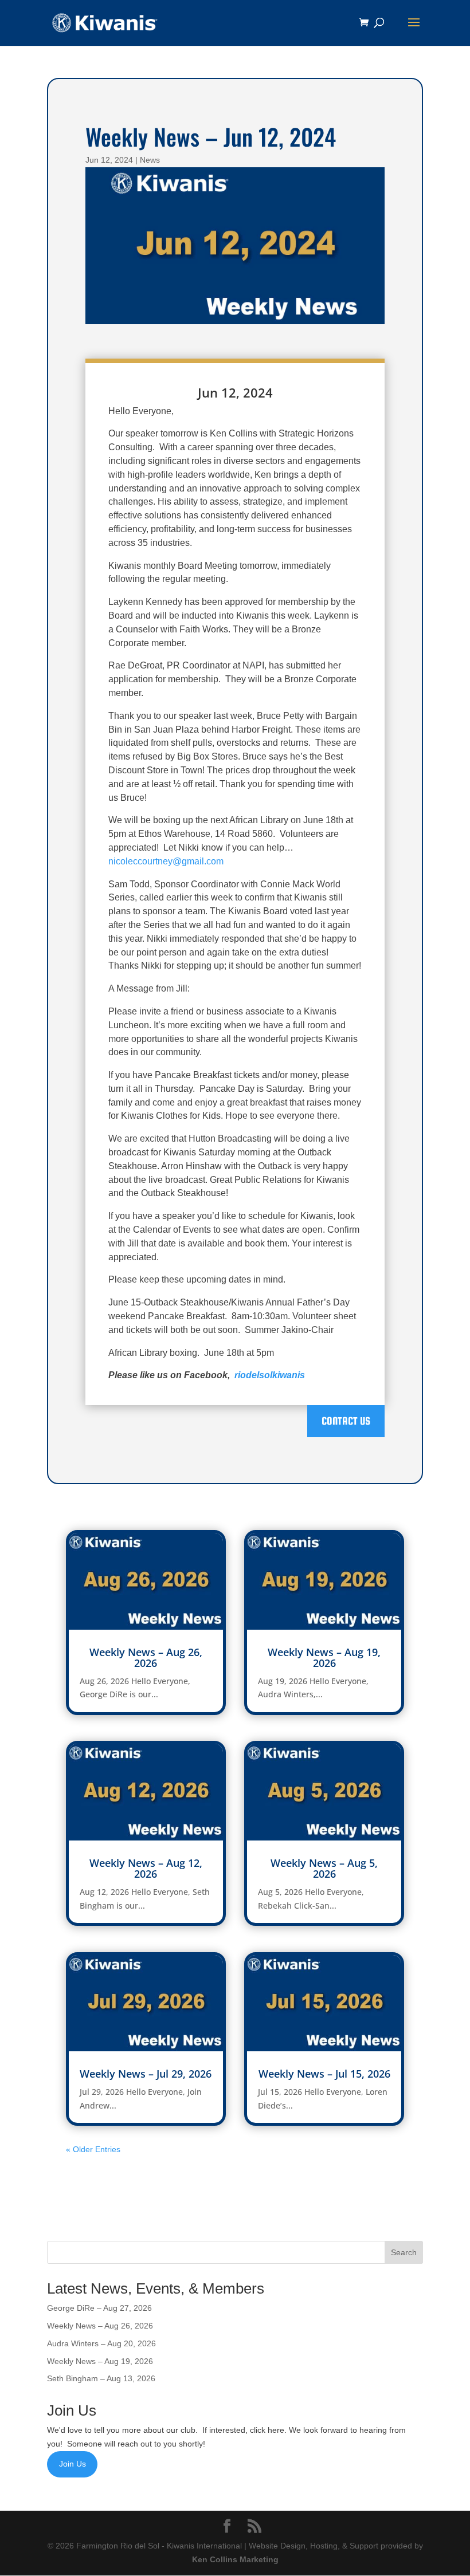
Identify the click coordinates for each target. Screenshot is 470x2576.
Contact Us (346, 1421)
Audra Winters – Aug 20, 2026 (101, 2343)
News (150, 160)
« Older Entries (93, 2149)
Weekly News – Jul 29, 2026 (146, 2074)
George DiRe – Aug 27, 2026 (99, 2308)
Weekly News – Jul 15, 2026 (324, 2074)
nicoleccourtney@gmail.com (166, 861)
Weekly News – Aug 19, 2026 (324, 1657)
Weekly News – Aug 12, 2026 (146, 1868)
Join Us (73, 2464)
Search (404, 2252)
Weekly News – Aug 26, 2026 (146, 1657)
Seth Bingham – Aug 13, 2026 (101, 2378)
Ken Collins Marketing (235, 2559)
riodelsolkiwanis (270, 1375)
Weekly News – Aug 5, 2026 (324, 1868)
